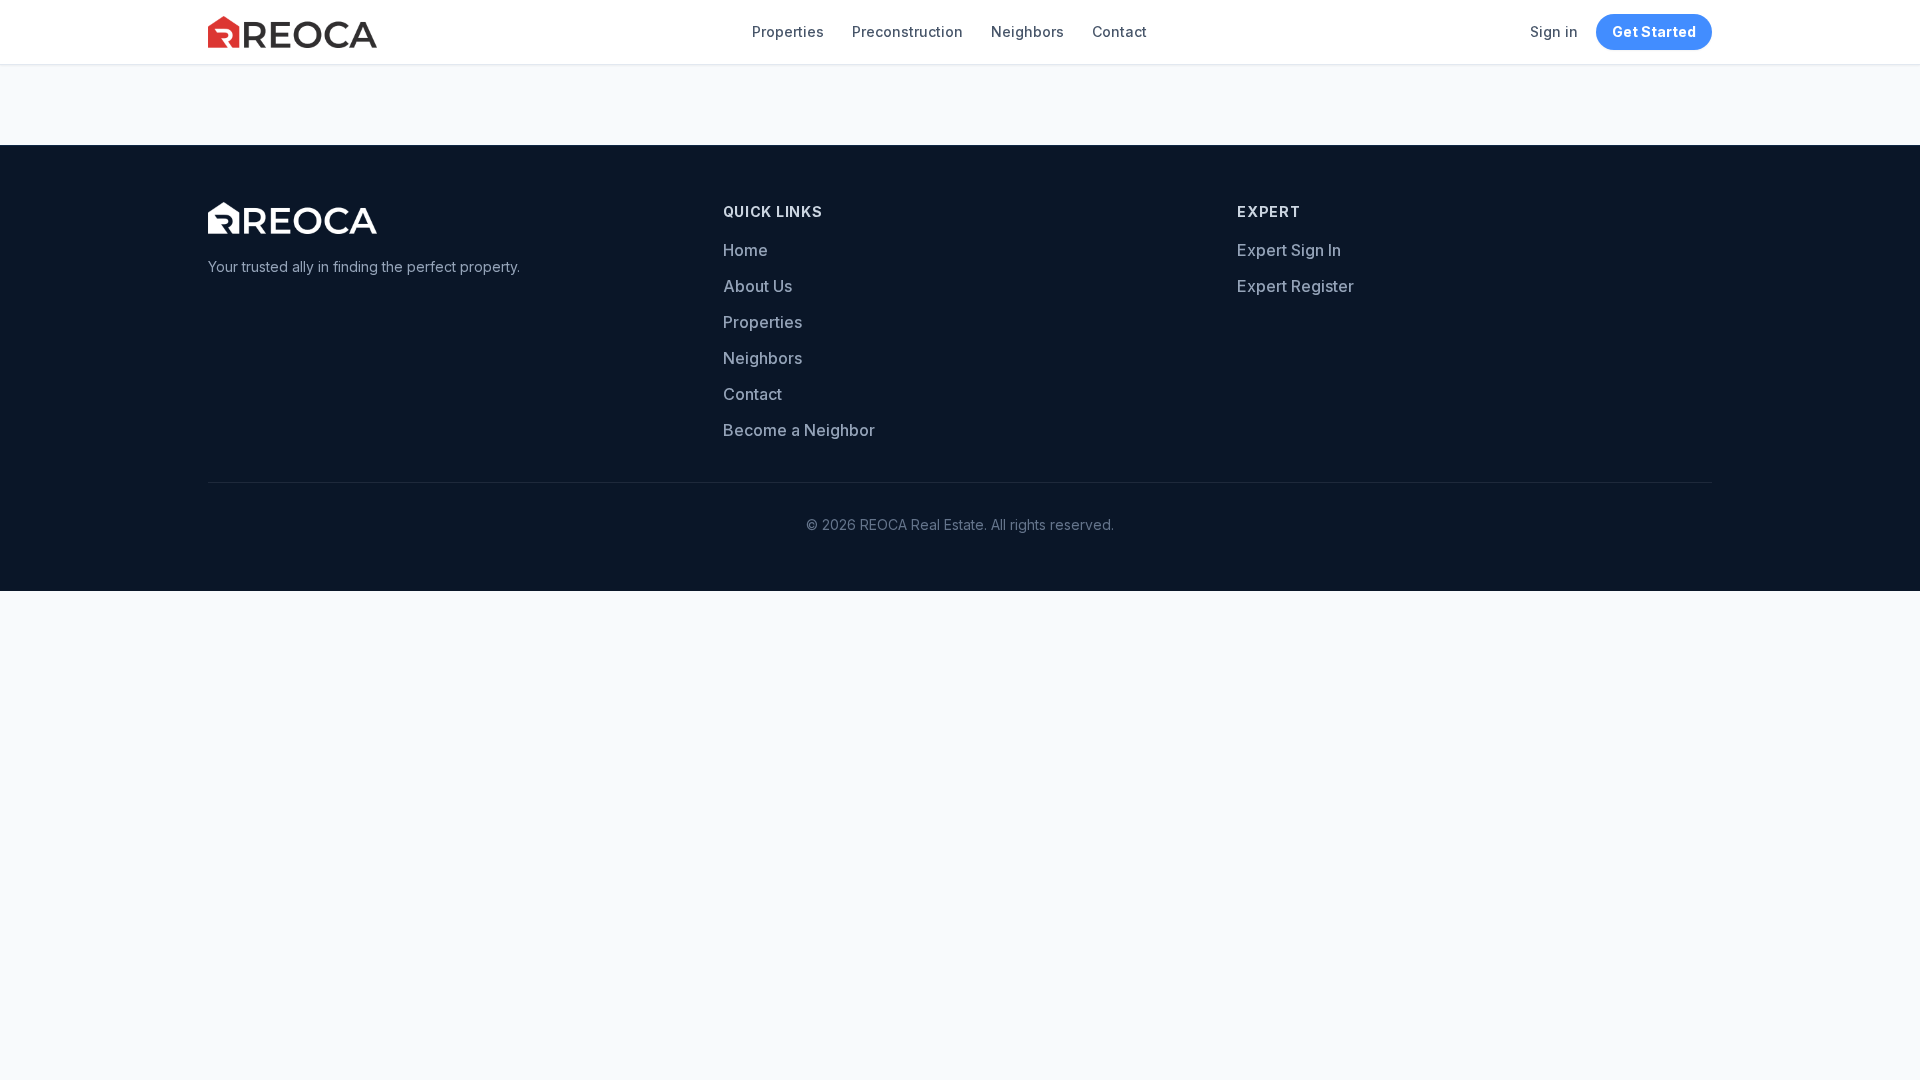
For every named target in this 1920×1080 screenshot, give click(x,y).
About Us (757, 286)
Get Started (1654, 31)
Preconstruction (907, 31)
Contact (1119, 31)
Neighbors (1027, 31)
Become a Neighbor (799, 430)
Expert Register (1295, 286)
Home (745, 250)
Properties (788, 31)
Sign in (1554, 31)
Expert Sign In (1289, 250)
